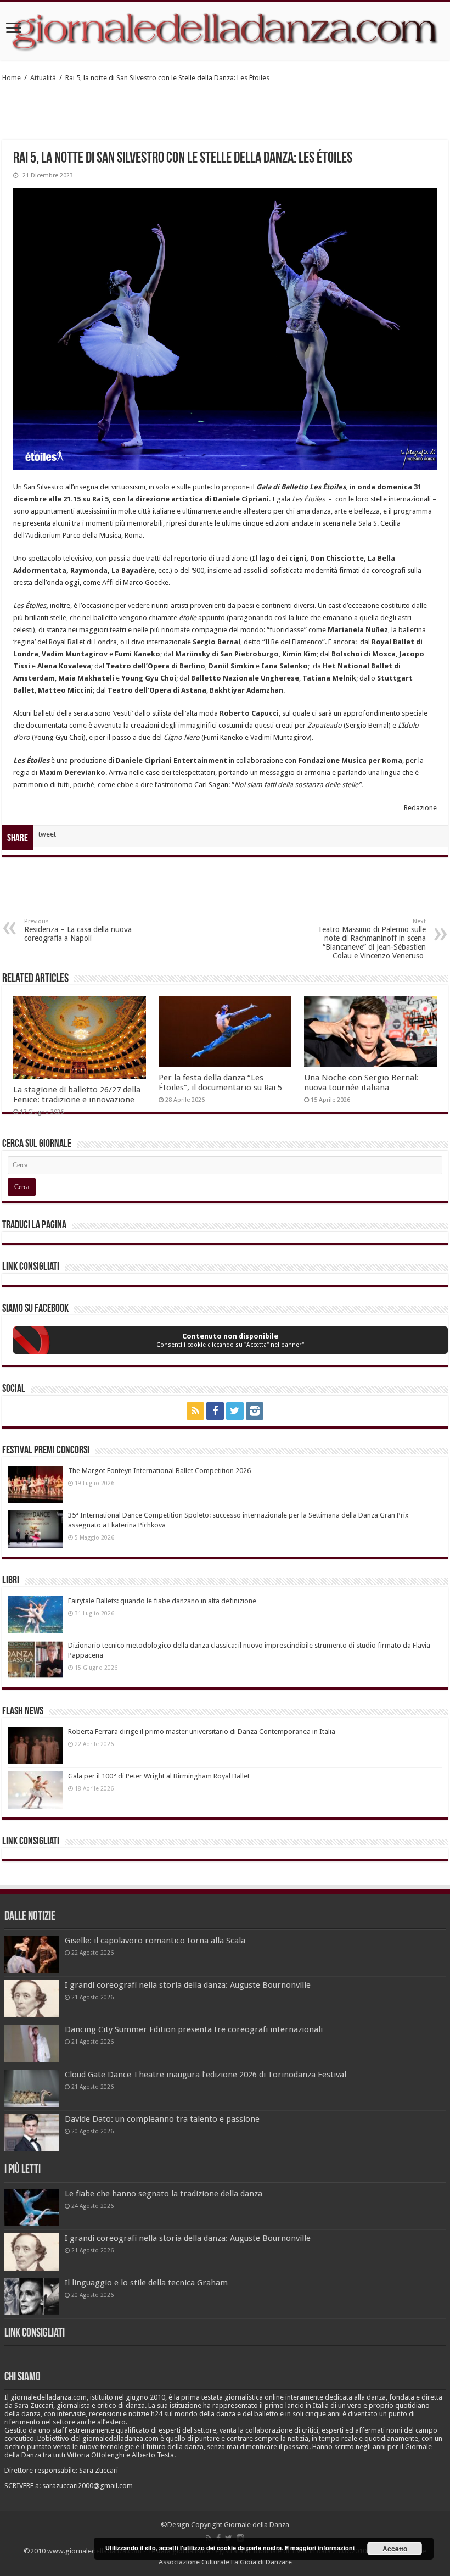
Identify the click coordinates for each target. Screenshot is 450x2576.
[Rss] (195, 1411)
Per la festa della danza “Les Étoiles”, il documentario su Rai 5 (220, 1083)
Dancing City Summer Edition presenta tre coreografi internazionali (194, 2029)
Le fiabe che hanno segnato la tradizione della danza (164, 2194)
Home (12, 78)
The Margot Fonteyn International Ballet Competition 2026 (159, 1471)
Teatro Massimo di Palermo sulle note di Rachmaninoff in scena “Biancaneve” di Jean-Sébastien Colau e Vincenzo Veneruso (372, 939)
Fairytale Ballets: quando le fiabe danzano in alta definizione (162, 1601)
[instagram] (255, 1411)
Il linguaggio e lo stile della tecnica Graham (146, 2283)
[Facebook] (215, 1411)
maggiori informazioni (322, 2548)
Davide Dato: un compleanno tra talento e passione (162, 2119)
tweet (47, 834)
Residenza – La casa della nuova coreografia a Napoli (78, 930)
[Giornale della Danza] (225, 31)
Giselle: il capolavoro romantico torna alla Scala (155, 1941)
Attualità (43, 78)
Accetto (395, 2549)
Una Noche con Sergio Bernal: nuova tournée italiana (361, 1083)
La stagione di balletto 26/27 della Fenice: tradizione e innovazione (77, 1095)
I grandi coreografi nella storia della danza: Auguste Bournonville (188, 1985)
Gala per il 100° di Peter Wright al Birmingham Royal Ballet (159, 1776)
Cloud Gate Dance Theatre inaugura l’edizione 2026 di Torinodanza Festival (206, 2075)
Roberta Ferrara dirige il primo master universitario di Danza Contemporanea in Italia (202, 1732)
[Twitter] (235, 1411)
